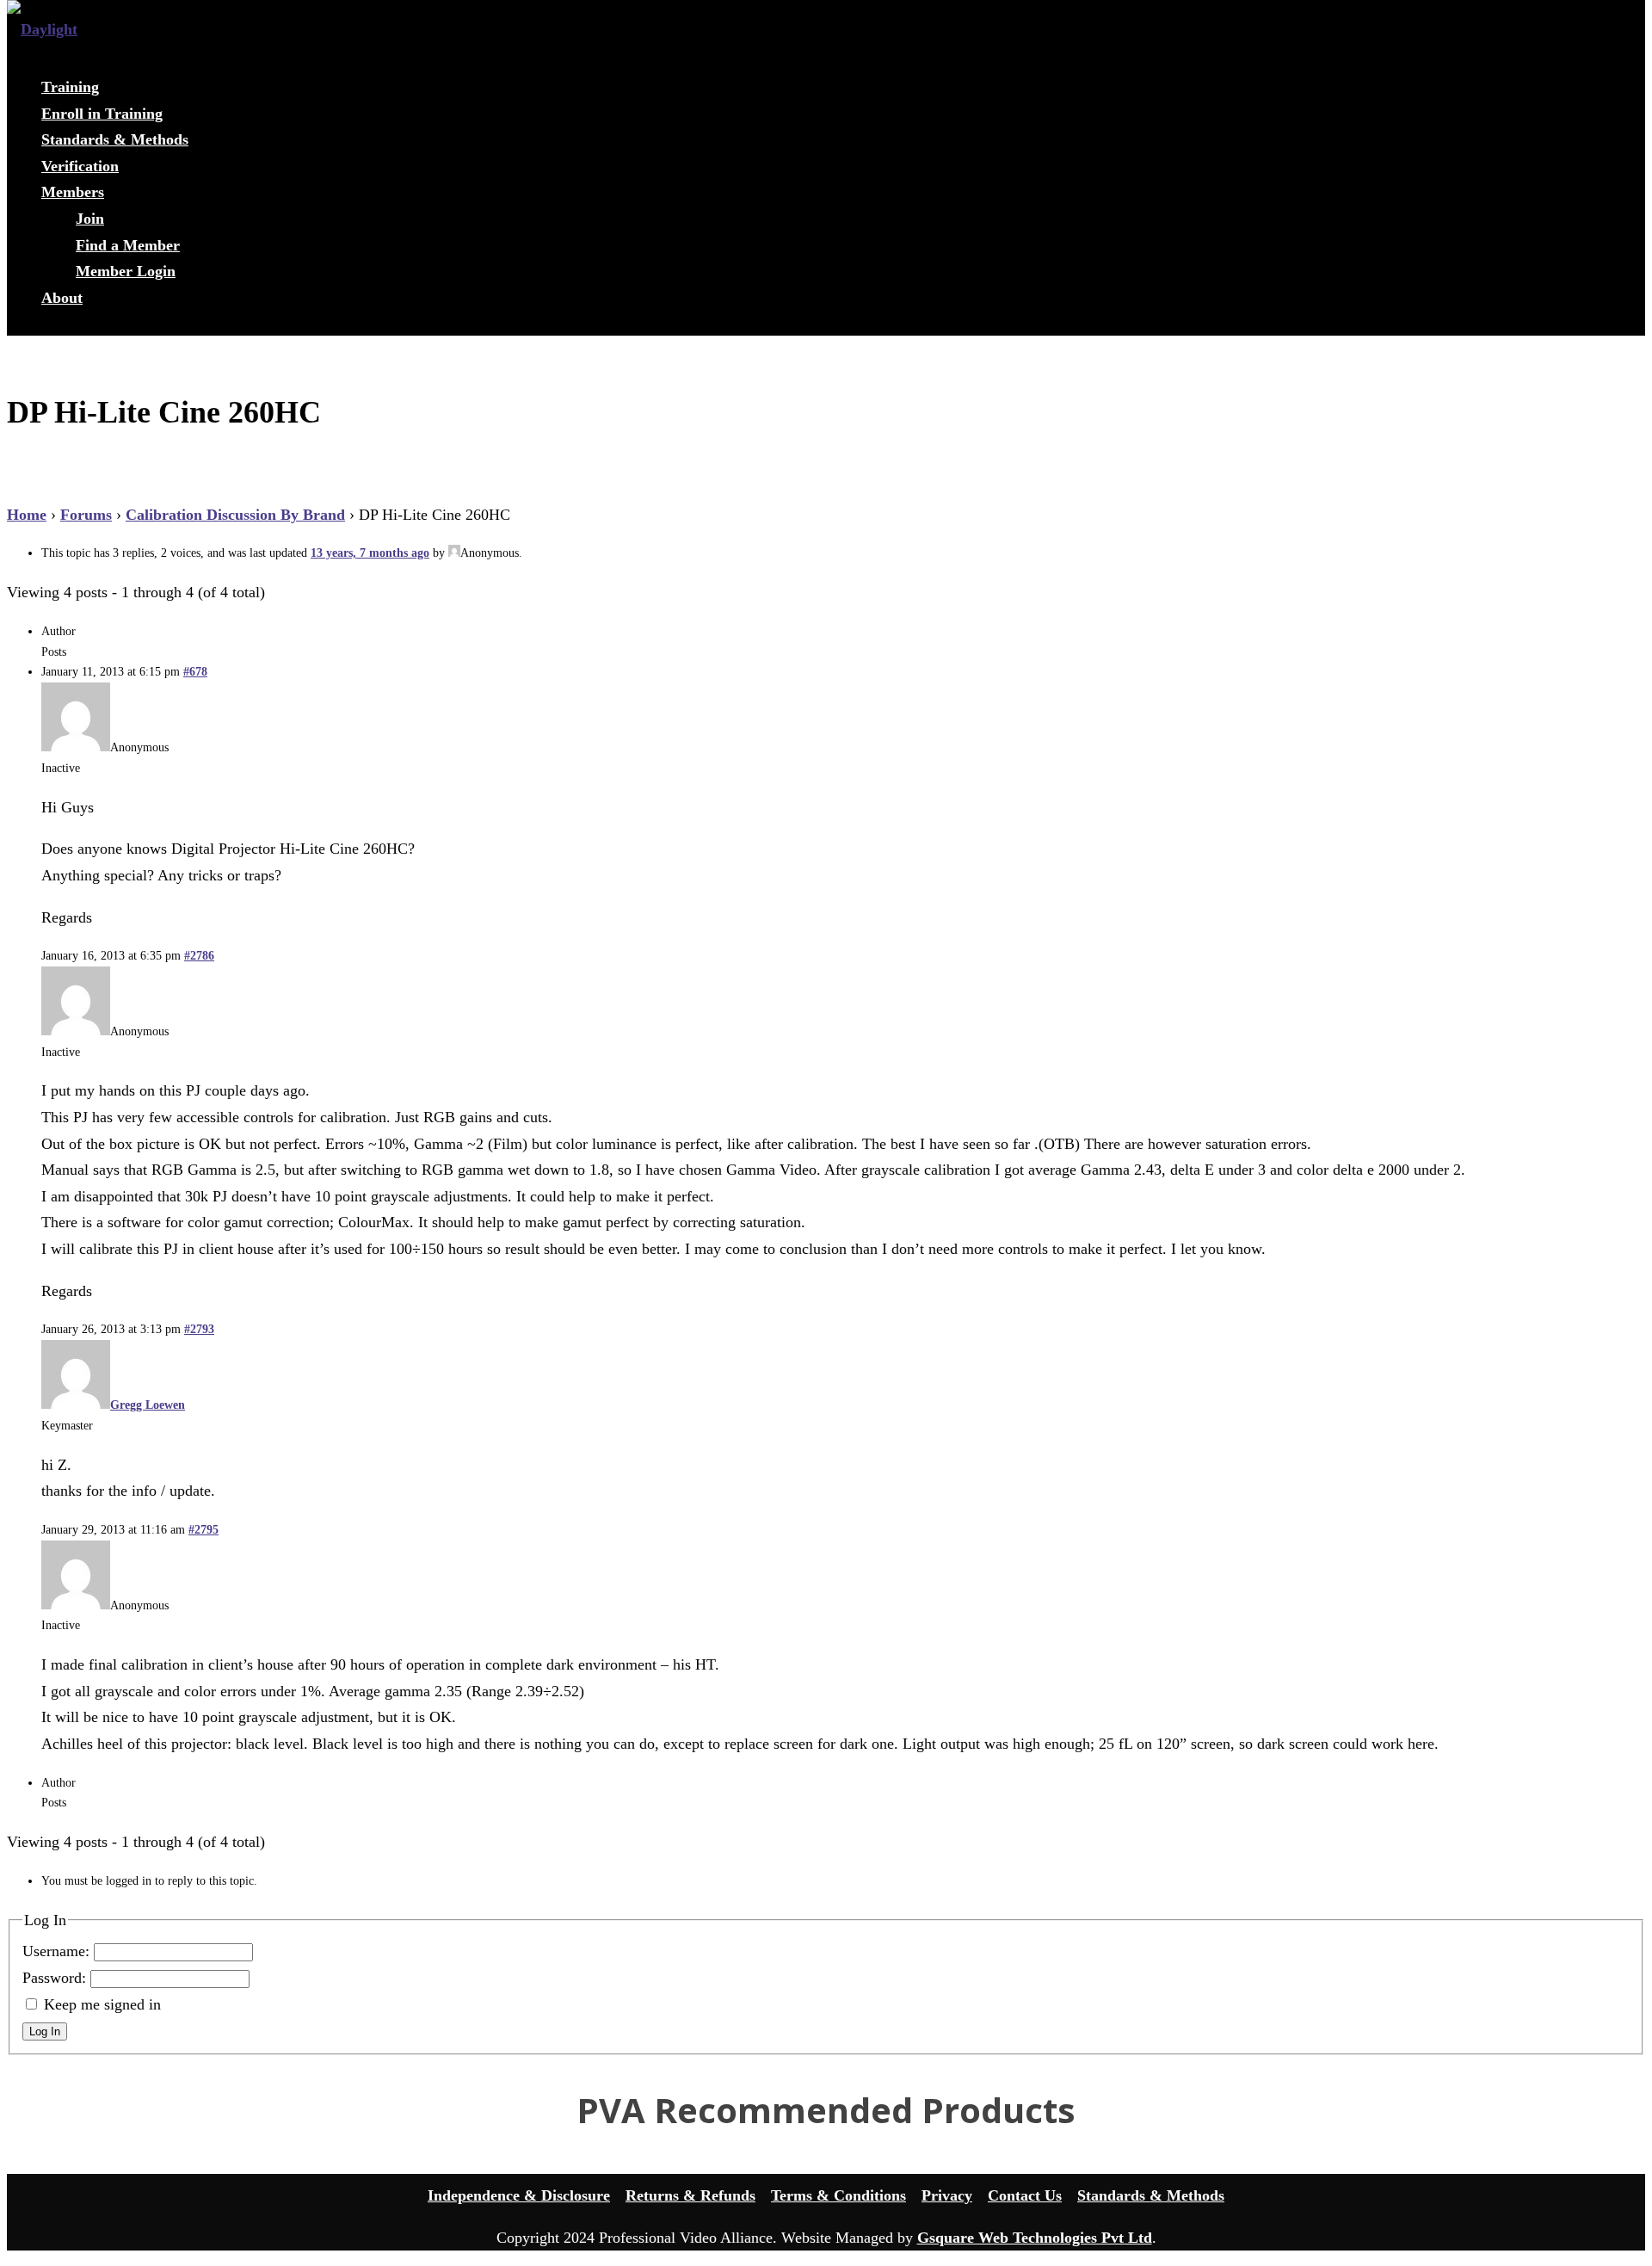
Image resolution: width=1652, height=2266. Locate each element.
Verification (80, 166)
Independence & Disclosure (519, 2195)
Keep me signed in (102, 2004)
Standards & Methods (115, 139)
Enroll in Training (102, 114)
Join (90, 219)
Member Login (126, 271)
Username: (58, 1951)
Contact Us (1025, 2195)
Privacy (947, 2195)
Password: (56, 1978)
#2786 (199, 956)
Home (27, 515)
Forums (86, 515)
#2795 (203, 1530)
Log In (45, 2031)
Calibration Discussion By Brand (235, 515)
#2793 (199, 1329)
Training (70, 87)
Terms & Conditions (838, 2195)
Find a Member (128, 245)
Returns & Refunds (690, 2195)
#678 (195, 672)
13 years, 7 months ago (370, 553)
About (62, 298)
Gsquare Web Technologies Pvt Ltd (1035, 2238)
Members (73, 192)
